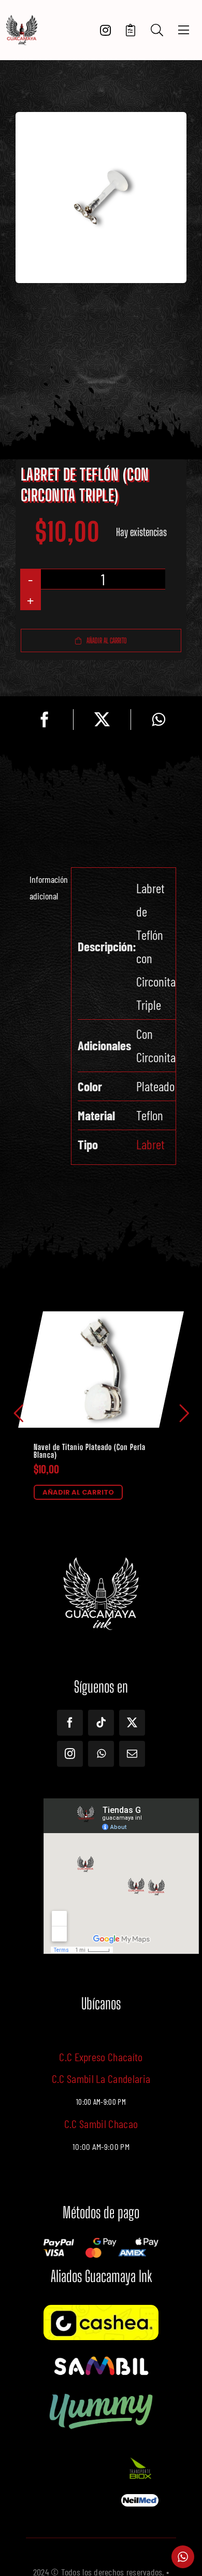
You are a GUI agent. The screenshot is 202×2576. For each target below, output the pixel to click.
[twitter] (132, 1723)
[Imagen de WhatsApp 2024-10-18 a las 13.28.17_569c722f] (140, 2459)
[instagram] (70, 1754)
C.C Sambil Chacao (101, 2123)
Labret (150, 1144)
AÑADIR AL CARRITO (78, 1492)
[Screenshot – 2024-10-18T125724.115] (140, 2499)
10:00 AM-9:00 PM (101, 2147)
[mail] (132, 1754)
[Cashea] (101, 2310)
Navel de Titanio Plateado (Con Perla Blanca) (90, 1451)
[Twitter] (102, 720)
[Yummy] (101, 2392)
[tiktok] (101, 1723)
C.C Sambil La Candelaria (101, 2078)
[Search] (157, 30)
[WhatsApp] (158, 720)
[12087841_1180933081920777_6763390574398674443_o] (101, 2358)
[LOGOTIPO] (22, 19)
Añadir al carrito (107, 641)
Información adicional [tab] (47, 888)
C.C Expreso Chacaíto (101, 2057)
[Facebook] (45, 720)
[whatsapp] (101, 1754)
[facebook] (70, 1723)
